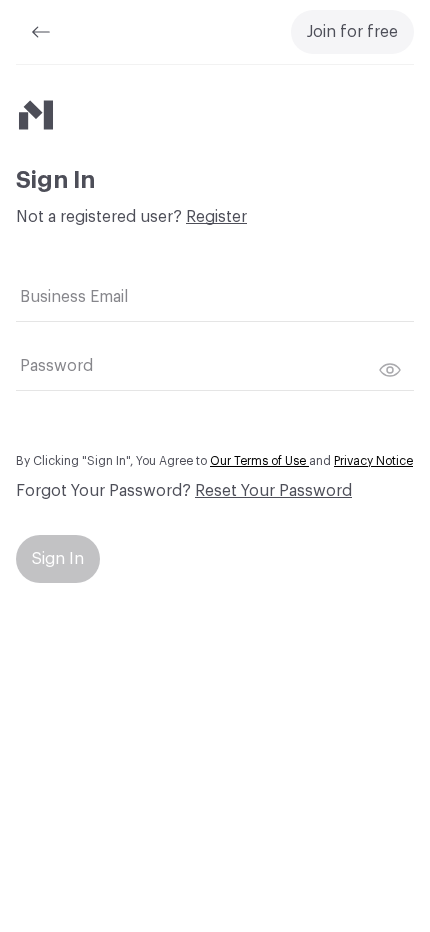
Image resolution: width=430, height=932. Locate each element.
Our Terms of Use (259, 461)
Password (56, 366)
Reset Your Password (273, 491)
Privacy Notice (373, 461)
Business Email (74, 297)
